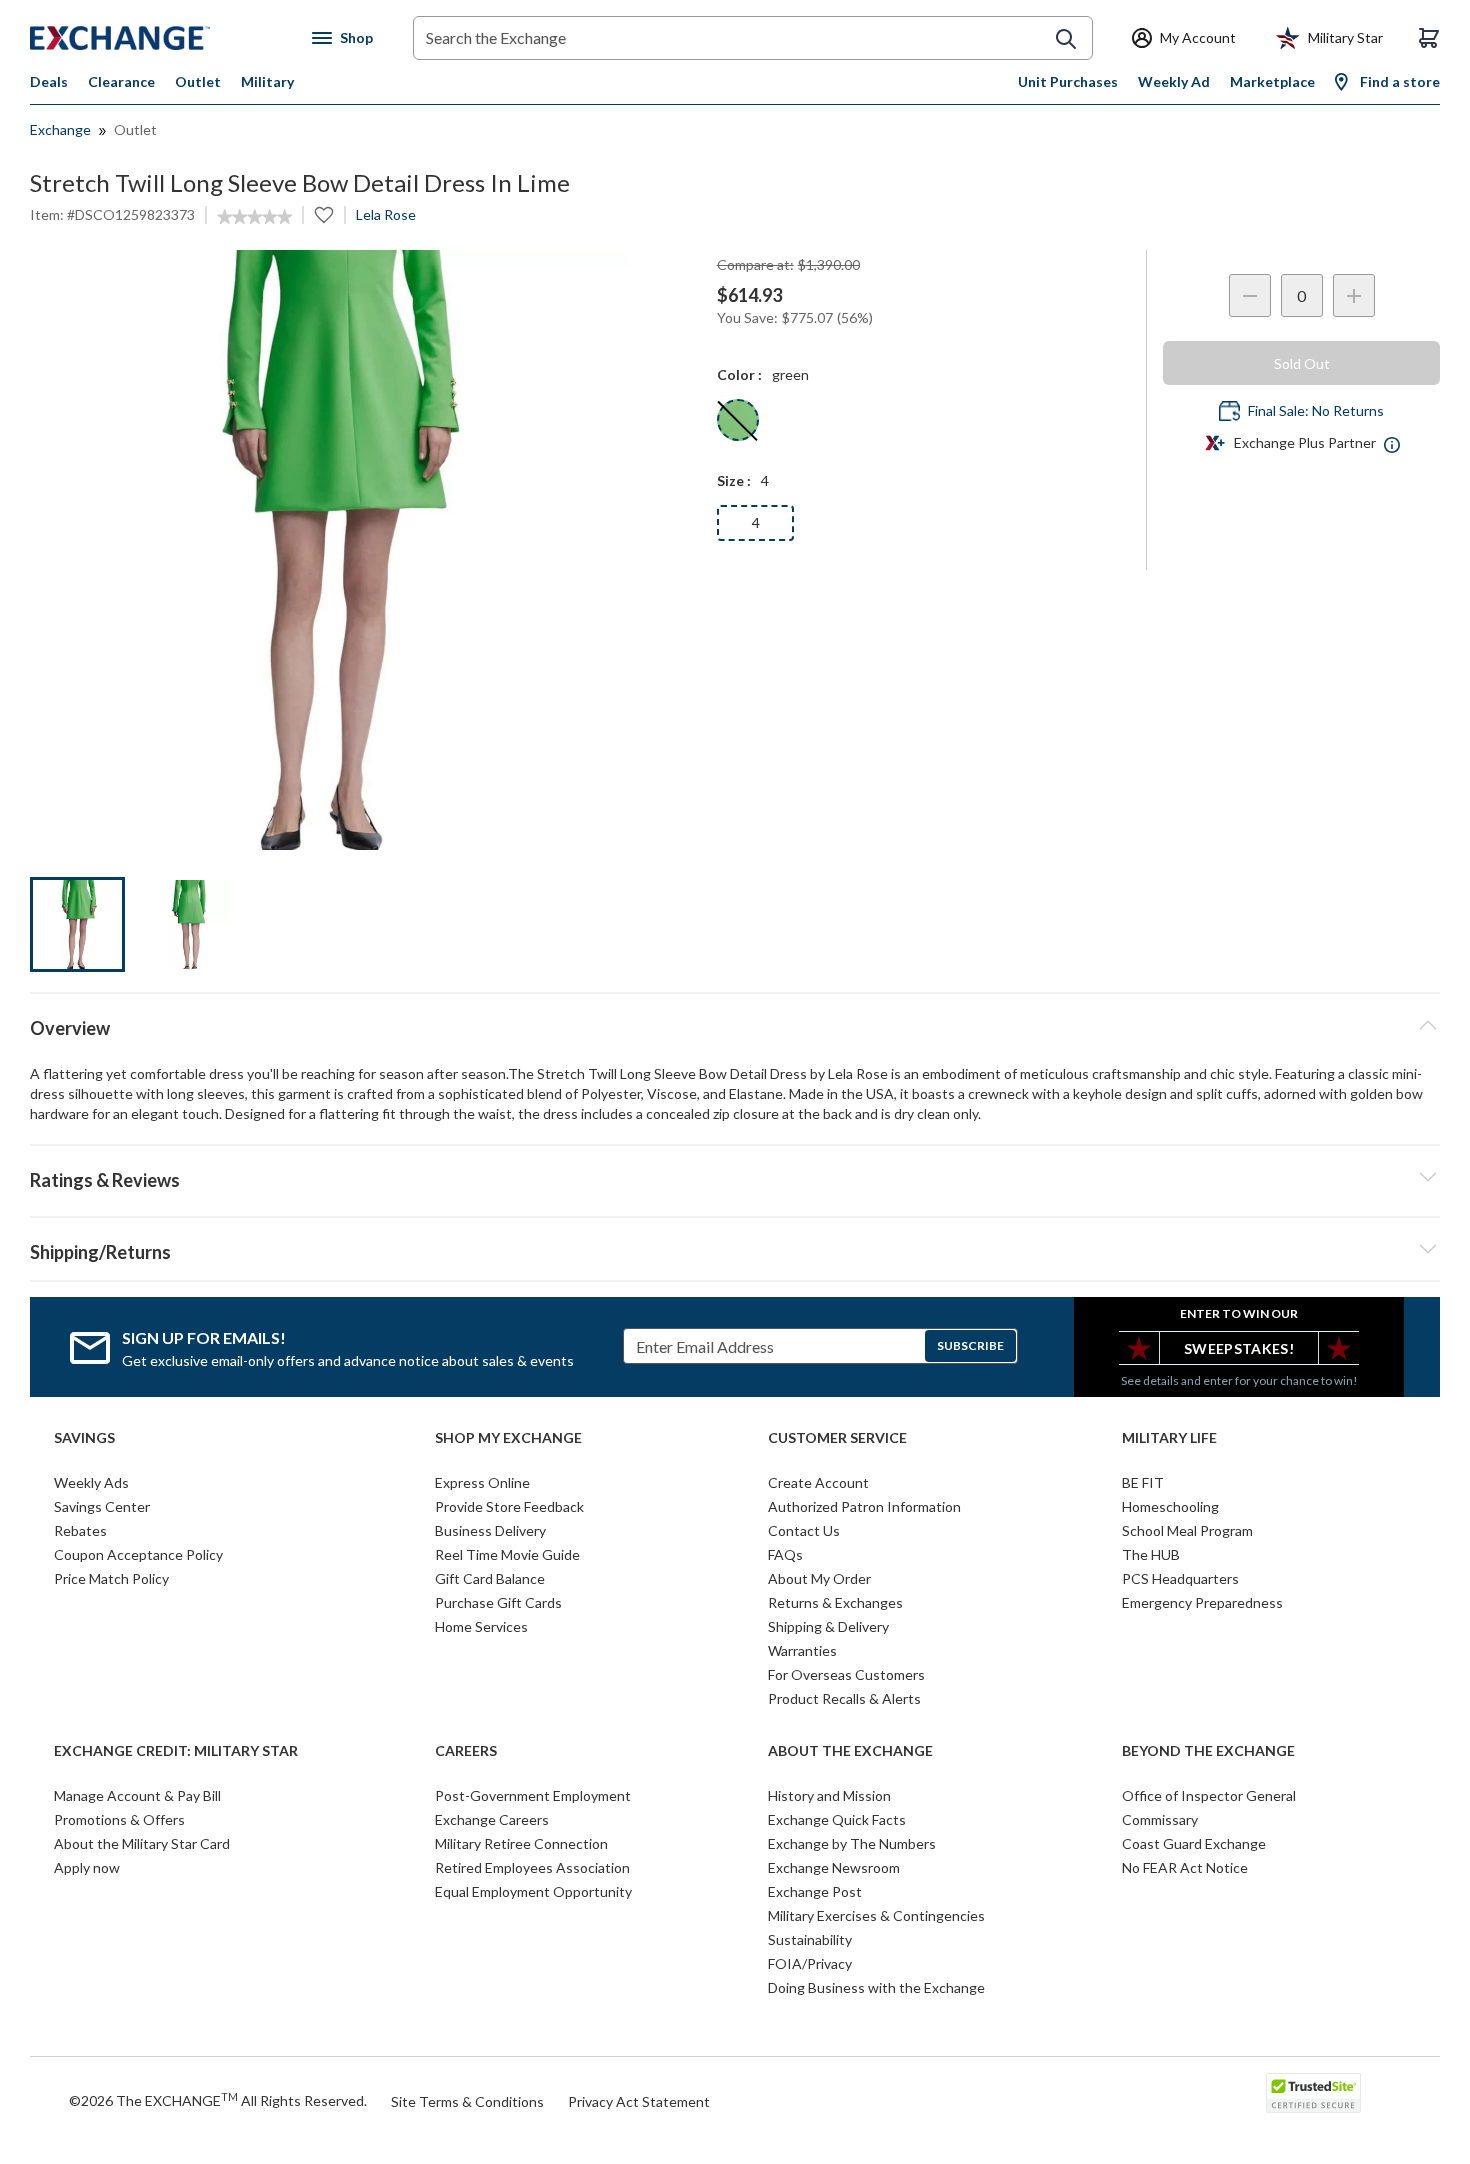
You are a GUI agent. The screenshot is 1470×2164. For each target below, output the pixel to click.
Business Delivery (490, 1530)
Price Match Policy (111, 1578)
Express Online (482, 1482)
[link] (254, 217)
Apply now (87, 1867)
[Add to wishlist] (324, 215)
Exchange (60, 129)
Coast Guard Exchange (1194, 1843)
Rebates (80, 1530)
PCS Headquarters (1180, 1578)
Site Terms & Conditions (467, 2101)
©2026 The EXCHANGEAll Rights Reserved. (218, 2100)
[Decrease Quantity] (1250, 295)
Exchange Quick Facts (837, 1819)
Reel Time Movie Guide (507, 1554)
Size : (734, 480)
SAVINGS (84, 1438)
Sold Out (1302, 363)
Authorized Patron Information (864, 1506)
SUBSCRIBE (970, 1345)
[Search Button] (1066, 39)
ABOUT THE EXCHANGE (850, 1751)
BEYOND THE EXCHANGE (1208, 1751)
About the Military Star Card (142, 1843)
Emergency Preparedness (1202, 1602)
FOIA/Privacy (810, 1963)
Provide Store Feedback (509, 1506)
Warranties (802, 1650)
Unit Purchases (1068, 81)
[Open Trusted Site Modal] (1313, 2093)
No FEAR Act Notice (1185, 1867)
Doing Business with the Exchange (876, 1987)
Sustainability (810, 1939)
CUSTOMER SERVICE (837, 1438)
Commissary (1160, 1819)
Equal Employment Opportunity (533, 1891)
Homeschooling (1170, 1506)
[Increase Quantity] (1354, 295)
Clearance (121, 81)
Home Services (481, 1626)
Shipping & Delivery (828, 1626)
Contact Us (804, 1530)
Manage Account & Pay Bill (137, 1795)
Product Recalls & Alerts (844, 1698)
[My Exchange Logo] (157, 38)
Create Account (818, 1482)
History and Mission (829, 1795)
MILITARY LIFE (1169, 1438)
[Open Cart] (1429, 38)
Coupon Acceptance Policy (138, 1554)
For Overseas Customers (846, 1674)
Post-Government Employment (533, 1795)
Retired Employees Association (532, 1867)
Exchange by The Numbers (852, 1843)
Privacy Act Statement (639, 2101)
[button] (735, 1177)
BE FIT (1143, 1482)
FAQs (785, 1554)
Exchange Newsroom (834, 1867)
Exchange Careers (492, 1819)
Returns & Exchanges (835, 1602)
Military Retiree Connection (521, 1843)
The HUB (1151, 1554)
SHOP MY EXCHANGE (508, 1438)
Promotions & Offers (119, 1819)
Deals (49, 81)
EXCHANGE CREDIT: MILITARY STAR (176, 1751)
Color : (739, 374)
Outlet (198, 81)
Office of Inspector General (1209, 1795)
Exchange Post (815, 1891)
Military (267, 81)
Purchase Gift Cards (498, 1602)
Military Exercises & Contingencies (876, 1915)
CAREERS (466, 1751)
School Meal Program (1187, 1530)
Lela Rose (386, 214)
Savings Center (102, 1506)
